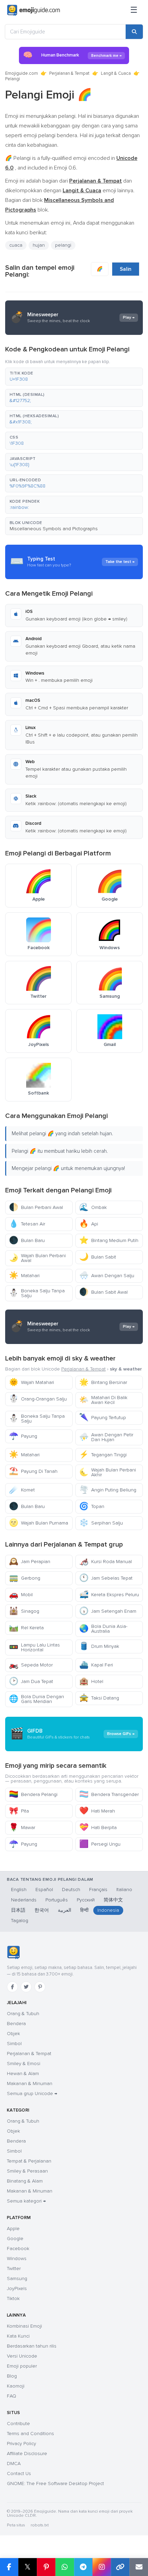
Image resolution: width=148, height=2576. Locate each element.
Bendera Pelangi (33, 1794)
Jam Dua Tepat (31, 1681)
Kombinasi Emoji (24, 2326)
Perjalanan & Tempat (69, 73)
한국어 (42, 1910)
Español (44, 1890)
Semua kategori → (26, 2201)
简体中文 (113, 1900)
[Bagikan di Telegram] (83, 2567)
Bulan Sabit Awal (103, 1292)
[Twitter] (26, 1987)
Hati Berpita (98, 1828)
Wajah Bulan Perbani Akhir (108, 1472)
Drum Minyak (99, 1646)
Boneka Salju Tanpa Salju (37, 1293)
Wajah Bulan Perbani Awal (37, 1258)
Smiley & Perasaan (27, 2171)
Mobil (21, 1595)
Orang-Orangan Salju (38, 1399)
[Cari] (134, 32)
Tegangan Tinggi (103, 1455)
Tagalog (20, 1921)
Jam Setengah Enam (108, 1611)
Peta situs (16, 2525)
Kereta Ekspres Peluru (109, 1595)
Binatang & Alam (25, 2181)
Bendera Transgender (109, 1794)
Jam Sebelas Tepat (106, 1578)
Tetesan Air (27, 1224)
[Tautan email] (139, 2567)
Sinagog (24, 1611)
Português (57, 1900)
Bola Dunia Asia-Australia (103, 1629)
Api (89, 1224)
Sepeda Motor (31, 1665)
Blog (12, 2376)
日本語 (18, 1910)
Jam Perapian (30, 1562)
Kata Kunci (18, 2336)
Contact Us (19, 2474)
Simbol (14, 2044)
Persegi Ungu (100, 1844)
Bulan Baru (27, 1240)
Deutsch (71, 1890)
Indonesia (108, 1910)
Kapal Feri (96, 1665)
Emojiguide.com (22, 73)
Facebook (18, 2249)
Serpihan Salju (101, 1523)
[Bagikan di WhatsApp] (65, 2567)
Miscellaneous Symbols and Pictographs (54, 529)
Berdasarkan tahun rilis (32, 2346)
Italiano (124, 1890)
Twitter (14, 2269)
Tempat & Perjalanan (29, 2161)
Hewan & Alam (23, 2074)
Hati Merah (97, 1811)
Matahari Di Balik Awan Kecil (103, 1400)
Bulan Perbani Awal (36, 1207)
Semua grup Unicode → (32, 2093)
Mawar (22, 1828)
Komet (22, 1490)
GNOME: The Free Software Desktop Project (55, 2483)
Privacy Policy (22, 2444)
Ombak (93, 1207)
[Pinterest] (40, 1987)
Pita (19, 1811)
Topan (92, 1506)
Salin (126, 269)
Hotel (91, 1681)
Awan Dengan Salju (107, 1276)
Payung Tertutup (103, 1418)
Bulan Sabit (98, 1257)
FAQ (12, 2396)
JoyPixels (17, 2288)
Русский (86, 1900)
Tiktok (13, 2298)
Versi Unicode (22, 2356)
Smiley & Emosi (24, 2064)
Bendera (16, 2024)
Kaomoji (16, 2386)
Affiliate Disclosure (27, 2454)
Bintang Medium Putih (109, 1240)
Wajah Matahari (31, 1382)
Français (98, 1890)
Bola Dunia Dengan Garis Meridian (36, 1699)
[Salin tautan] (120, 2567)
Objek (13, 2034)
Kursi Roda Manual (105, 1562)
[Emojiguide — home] (34, 10)
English (19, 1890)
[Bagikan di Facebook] (9, 2567)
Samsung (17, 2279)
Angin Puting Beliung (108, 1490)
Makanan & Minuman (30, 2084)
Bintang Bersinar (103, 1382)
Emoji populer (22, 2366)
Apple (13, 2229)
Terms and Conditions (30, 2434)
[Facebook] (12, 1987)
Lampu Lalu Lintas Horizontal (34, 1647)
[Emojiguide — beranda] (13, 1952)
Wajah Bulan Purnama (39, 1523)
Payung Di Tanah (33, 1471)
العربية (65, 1910)
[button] (74, 377)
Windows (17, 2259)
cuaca (16, 245)
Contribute (18, 2424)
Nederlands (24, 1900)
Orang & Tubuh (23, 2014)
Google (15, 2239)
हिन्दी (84, 1910)
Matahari (24, 1276)
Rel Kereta (26, 1628)
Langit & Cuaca (116, 73)
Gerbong (25, 1578)
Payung (23, 1436)
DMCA (14, 2464)
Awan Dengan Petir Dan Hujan (106, 1437)
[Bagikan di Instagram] (102, 2567)
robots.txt (40, 2525)
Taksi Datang (99, 1698)
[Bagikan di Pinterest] (46, 2567)
